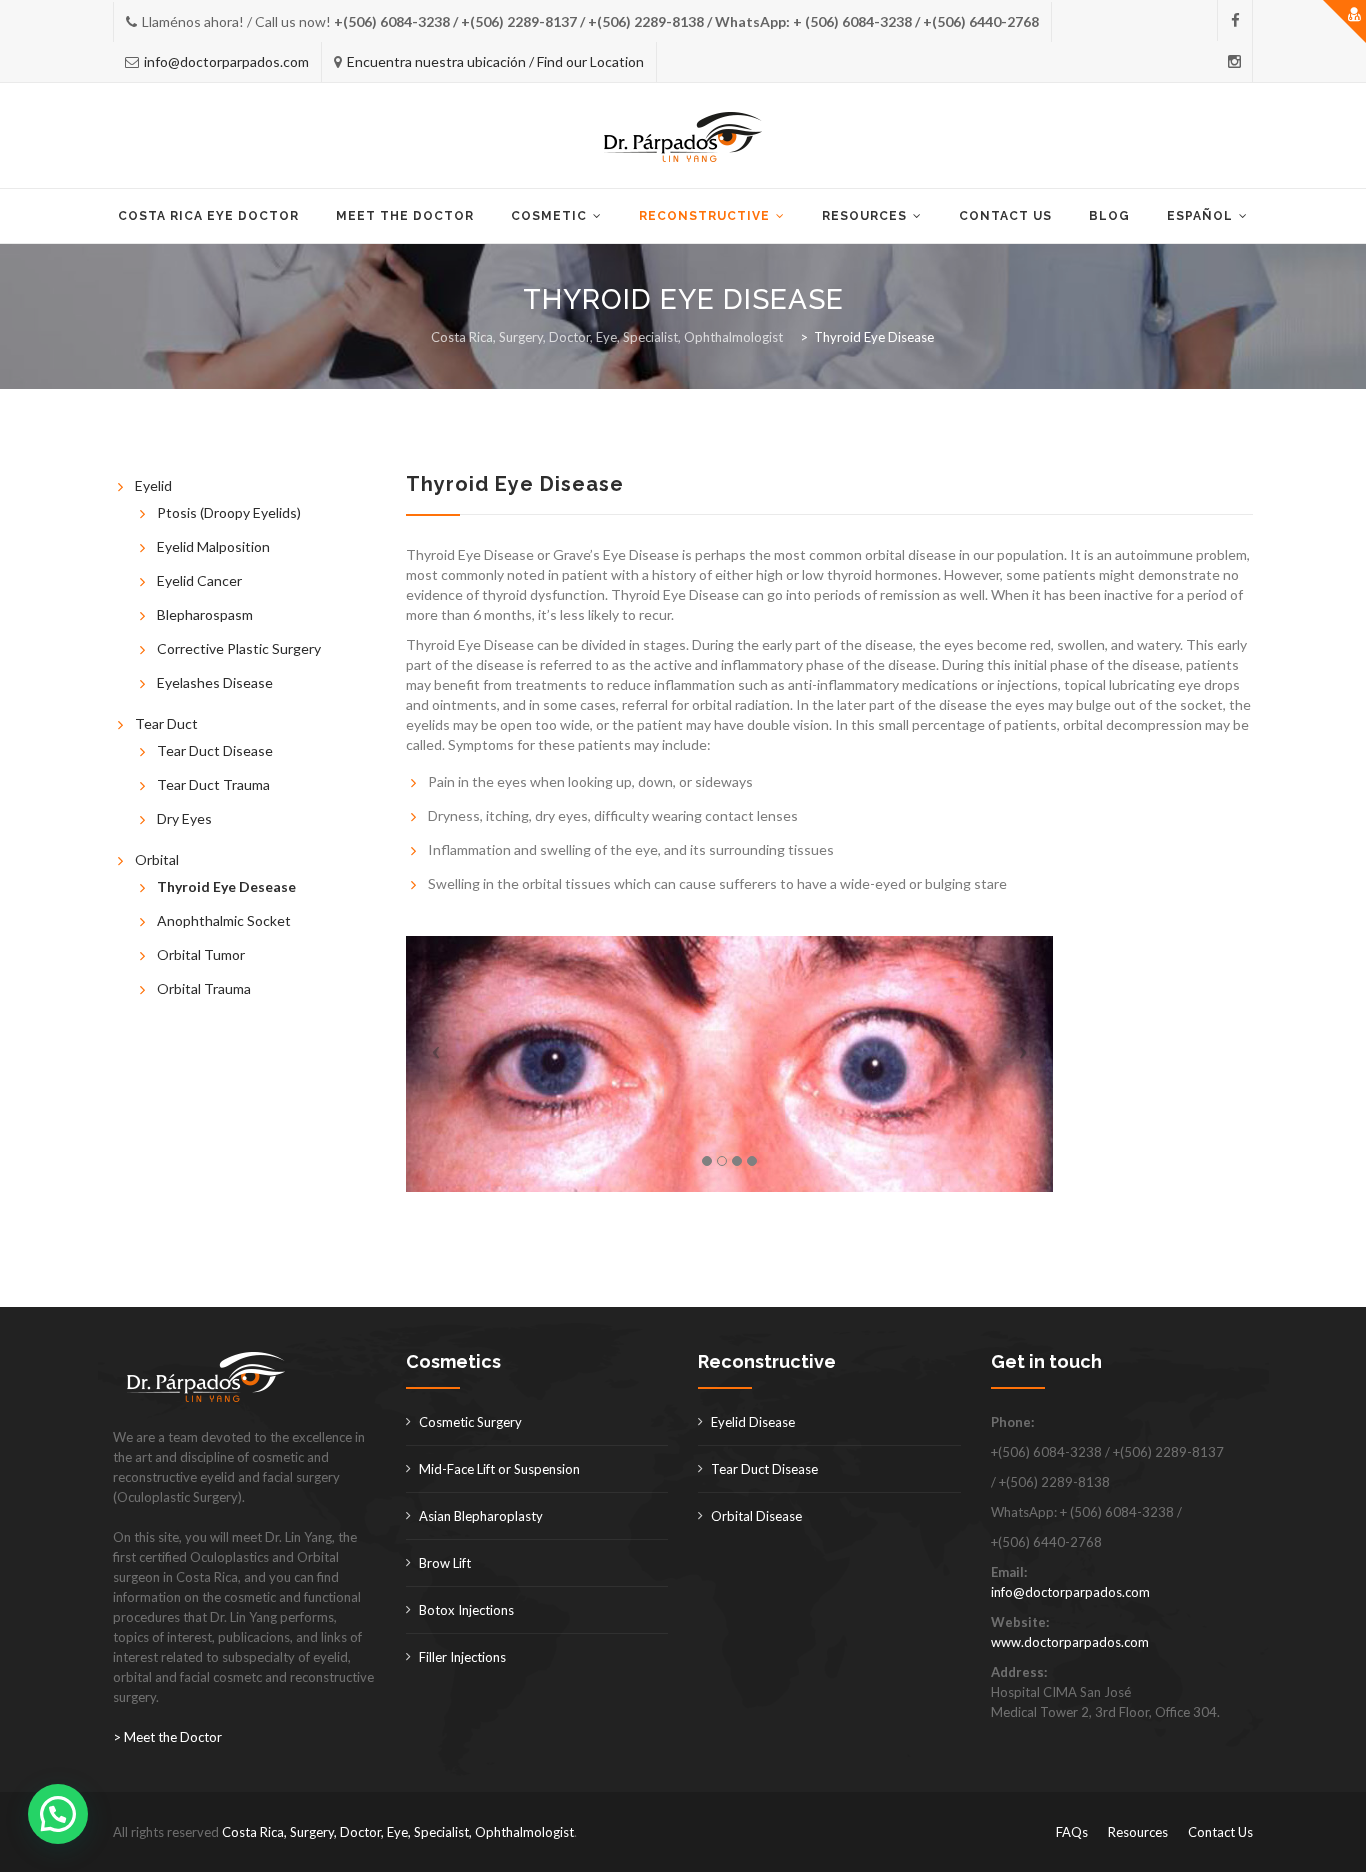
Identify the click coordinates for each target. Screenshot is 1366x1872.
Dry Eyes (184, 818)
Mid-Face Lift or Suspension (499, 1469)
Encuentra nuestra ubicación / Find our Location (495, 61)
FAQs (1072, 1832)
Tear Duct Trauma (213, 784)
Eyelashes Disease (215, 682)
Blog (1109, 216)
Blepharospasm (205, 614)
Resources (864, 216)
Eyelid (153, 485)
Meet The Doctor (405, 216)
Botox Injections (466, 1610)
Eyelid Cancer (199, 580)
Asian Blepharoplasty (481, 1516)
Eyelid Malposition (213, 546)
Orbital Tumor (201, 954)
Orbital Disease (756, 1516)
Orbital (157, 859)
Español (1200, 216)
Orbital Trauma (204, 988)
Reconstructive (704, 216)
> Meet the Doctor (167, 1737)
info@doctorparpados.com (226, 61)
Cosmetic (549, 216)
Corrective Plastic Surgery (239, 648)
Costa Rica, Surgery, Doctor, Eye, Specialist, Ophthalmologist (398, 1832)
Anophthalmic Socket (224, 920)
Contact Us (1005, 216)
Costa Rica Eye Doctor (208, 216)
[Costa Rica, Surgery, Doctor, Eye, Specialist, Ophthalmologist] (683, 137)
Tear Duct (166, 723)
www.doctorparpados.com (1070, 1642)
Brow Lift (445, 1563)
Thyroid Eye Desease (226, 886)
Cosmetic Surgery (470, 1422)
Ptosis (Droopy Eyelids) (229, 512)
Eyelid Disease (753, 1422)
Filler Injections (462, 1657)
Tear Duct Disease (215, 750)
